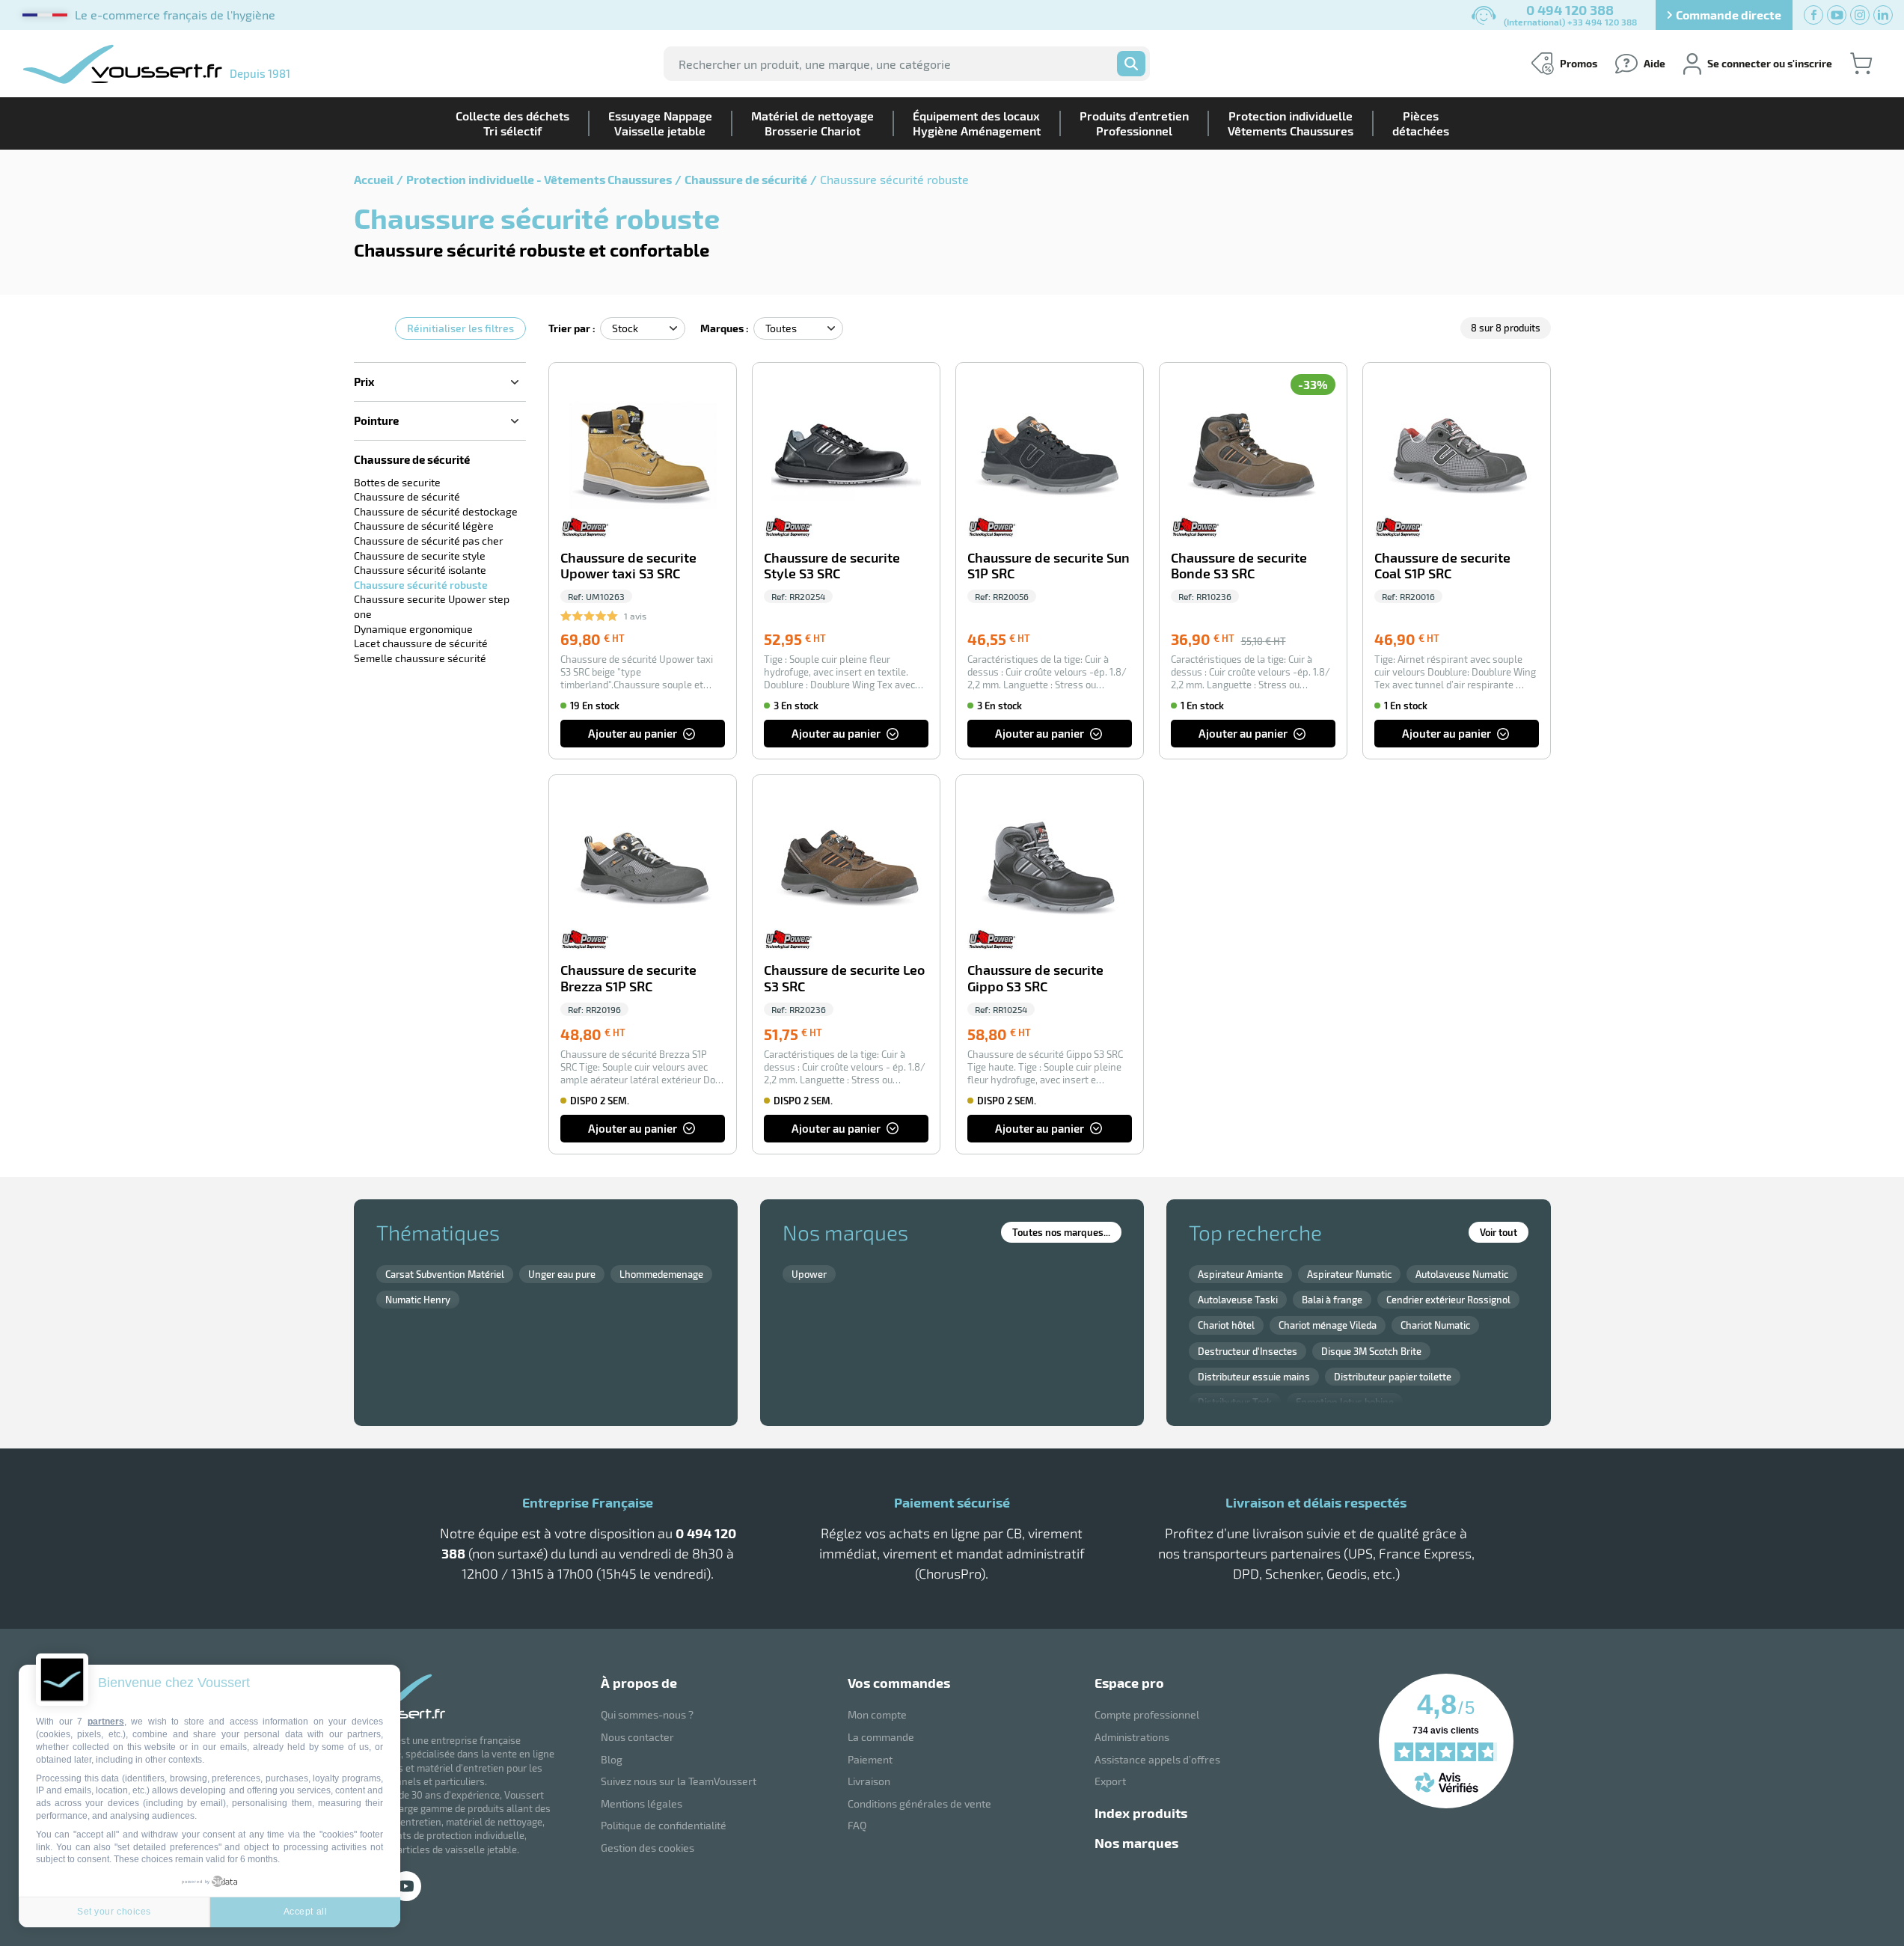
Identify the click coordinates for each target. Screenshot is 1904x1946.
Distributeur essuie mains (1254, 1377)
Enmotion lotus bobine (1345, 1402)
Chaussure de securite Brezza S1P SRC (628, 978)
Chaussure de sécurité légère (424, 526)
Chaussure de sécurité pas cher (429, 541)
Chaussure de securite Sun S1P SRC (1049, 566)
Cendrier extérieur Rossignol (1448, 1300)
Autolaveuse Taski (1238, 1300)
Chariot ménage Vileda (1328, 1325)
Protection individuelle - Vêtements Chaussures (539, 179)
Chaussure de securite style (420, 556)
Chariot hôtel (1226, 1325)
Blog (612, 1759)
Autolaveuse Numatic (1462, 1274)
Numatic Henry (418, 1300)
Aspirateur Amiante (1240, 1274)
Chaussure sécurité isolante (420, 570)
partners (106, 1722)
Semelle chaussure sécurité (420, 658)
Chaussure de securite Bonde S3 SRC (1239, 566)
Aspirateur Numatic (1349, 1274)
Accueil (374, 179)
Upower (809, 1274)
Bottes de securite (397, 482)
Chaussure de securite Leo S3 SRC (844, 978)
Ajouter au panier (633, 733)
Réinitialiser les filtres (460, 328)
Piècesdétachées (1421, 123)
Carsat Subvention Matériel (445, 1274)
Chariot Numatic (1435, 1325)
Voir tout (1499, 1232)
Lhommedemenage (661, 1274)
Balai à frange (1332, 1300)
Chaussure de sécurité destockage (436, 511)
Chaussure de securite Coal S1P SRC (1442, 566)
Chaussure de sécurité (746, 179)
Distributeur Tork (1235, 1402)
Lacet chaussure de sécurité (421, 643)
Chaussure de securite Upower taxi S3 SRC (628, 566)
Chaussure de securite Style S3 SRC (832, 566)
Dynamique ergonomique (413, 629)
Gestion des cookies (648, 1848)
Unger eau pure (562, 1274)
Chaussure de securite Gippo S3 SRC (1035, 978)
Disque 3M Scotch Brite (1371, 1351)
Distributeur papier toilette (1393, 1377)
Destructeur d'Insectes (1248, 1351)
